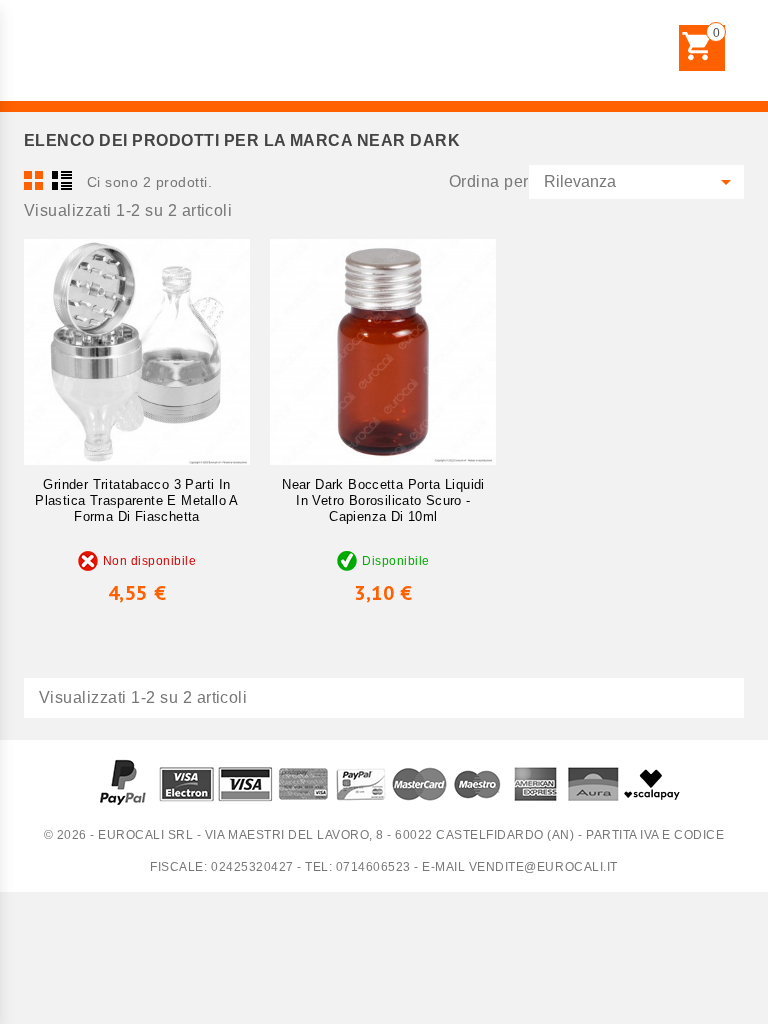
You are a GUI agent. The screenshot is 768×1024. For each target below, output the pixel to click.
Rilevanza (641, 182)
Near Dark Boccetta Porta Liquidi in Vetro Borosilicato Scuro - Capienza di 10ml (383, 500)
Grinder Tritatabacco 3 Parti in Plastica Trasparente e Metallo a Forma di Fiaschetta (136, 500)
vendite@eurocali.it (543, 867)
